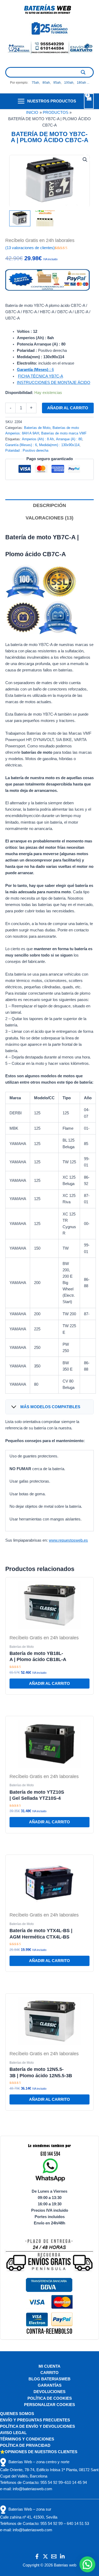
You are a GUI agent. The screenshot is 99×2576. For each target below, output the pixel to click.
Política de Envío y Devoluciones (37, 2426)
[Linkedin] (62, 2556)
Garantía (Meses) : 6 (21, 445)
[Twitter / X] (45, 2556)
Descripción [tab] (49, 505)
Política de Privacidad (25, 2445)
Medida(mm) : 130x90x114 (59, 445)
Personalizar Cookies (49, 2405)
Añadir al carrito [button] (49, 1684)
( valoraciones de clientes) (30, 248)
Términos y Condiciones (27, 2439)
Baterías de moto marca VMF (64, 433)
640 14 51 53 (78, 2524)
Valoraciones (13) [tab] (49, 518)
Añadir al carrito (68, 408)
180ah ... (83, 83)
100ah (69, 83)
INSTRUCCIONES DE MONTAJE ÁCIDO (54, 383)
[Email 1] (54, 2556)
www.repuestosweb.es (68, 1540)
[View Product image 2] (45, 218)
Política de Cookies (50, 2398)
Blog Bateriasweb (49, 2379)
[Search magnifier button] (83, 72)
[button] (85, 160)
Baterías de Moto (37, 428)
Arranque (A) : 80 (69, 439)
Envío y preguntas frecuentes (35, 2420)
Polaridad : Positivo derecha (27, 450)
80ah (46, 83)
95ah (57, 83)
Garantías (50, 2385)
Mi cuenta (49, 2366)
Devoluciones (49, 2392)
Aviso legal (13, 2433)
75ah (35, 83)
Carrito (49, 2373)
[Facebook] (37, 2556)
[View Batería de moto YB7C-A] (20, 218)
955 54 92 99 (51, 2483)
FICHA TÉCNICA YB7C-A (41, 376)
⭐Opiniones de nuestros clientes (39, 2452)
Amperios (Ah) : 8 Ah (38, 439)
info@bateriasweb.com (32, 2489)
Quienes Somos (17, 2414)
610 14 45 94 (76, 2483)
